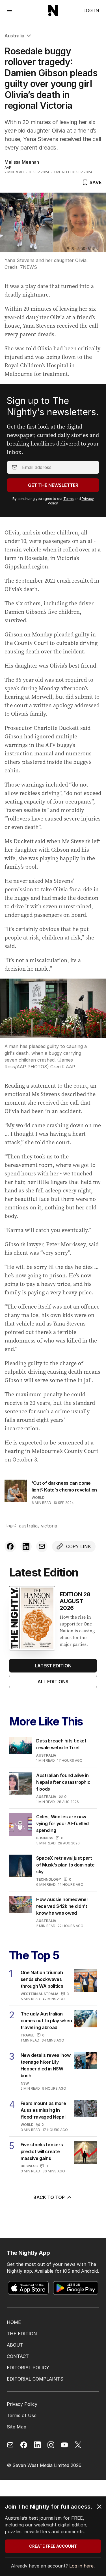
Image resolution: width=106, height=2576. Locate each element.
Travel (27, 2035)
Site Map (17, 2427)
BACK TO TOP (49, 2197)
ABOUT (15, 2345)
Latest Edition (53, 1666)
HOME (14, 2322)
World (38, 1498)
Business (45, 1838)
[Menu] (9, 10)
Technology (49, 1879)
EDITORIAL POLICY (28, 2368)
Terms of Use (22, 2415)
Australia (14, 36)
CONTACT (18, 2356)
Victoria (49, 1526)
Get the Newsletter (53, 485)
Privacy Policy (22, 2404)
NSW (25, 2083)
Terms (69, 499)
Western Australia (40, 1994)
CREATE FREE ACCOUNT (53, 2546)
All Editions (53, 1682)
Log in (91, 10)
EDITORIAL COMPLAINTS (35, 2379)
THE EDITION (22, 2334)
